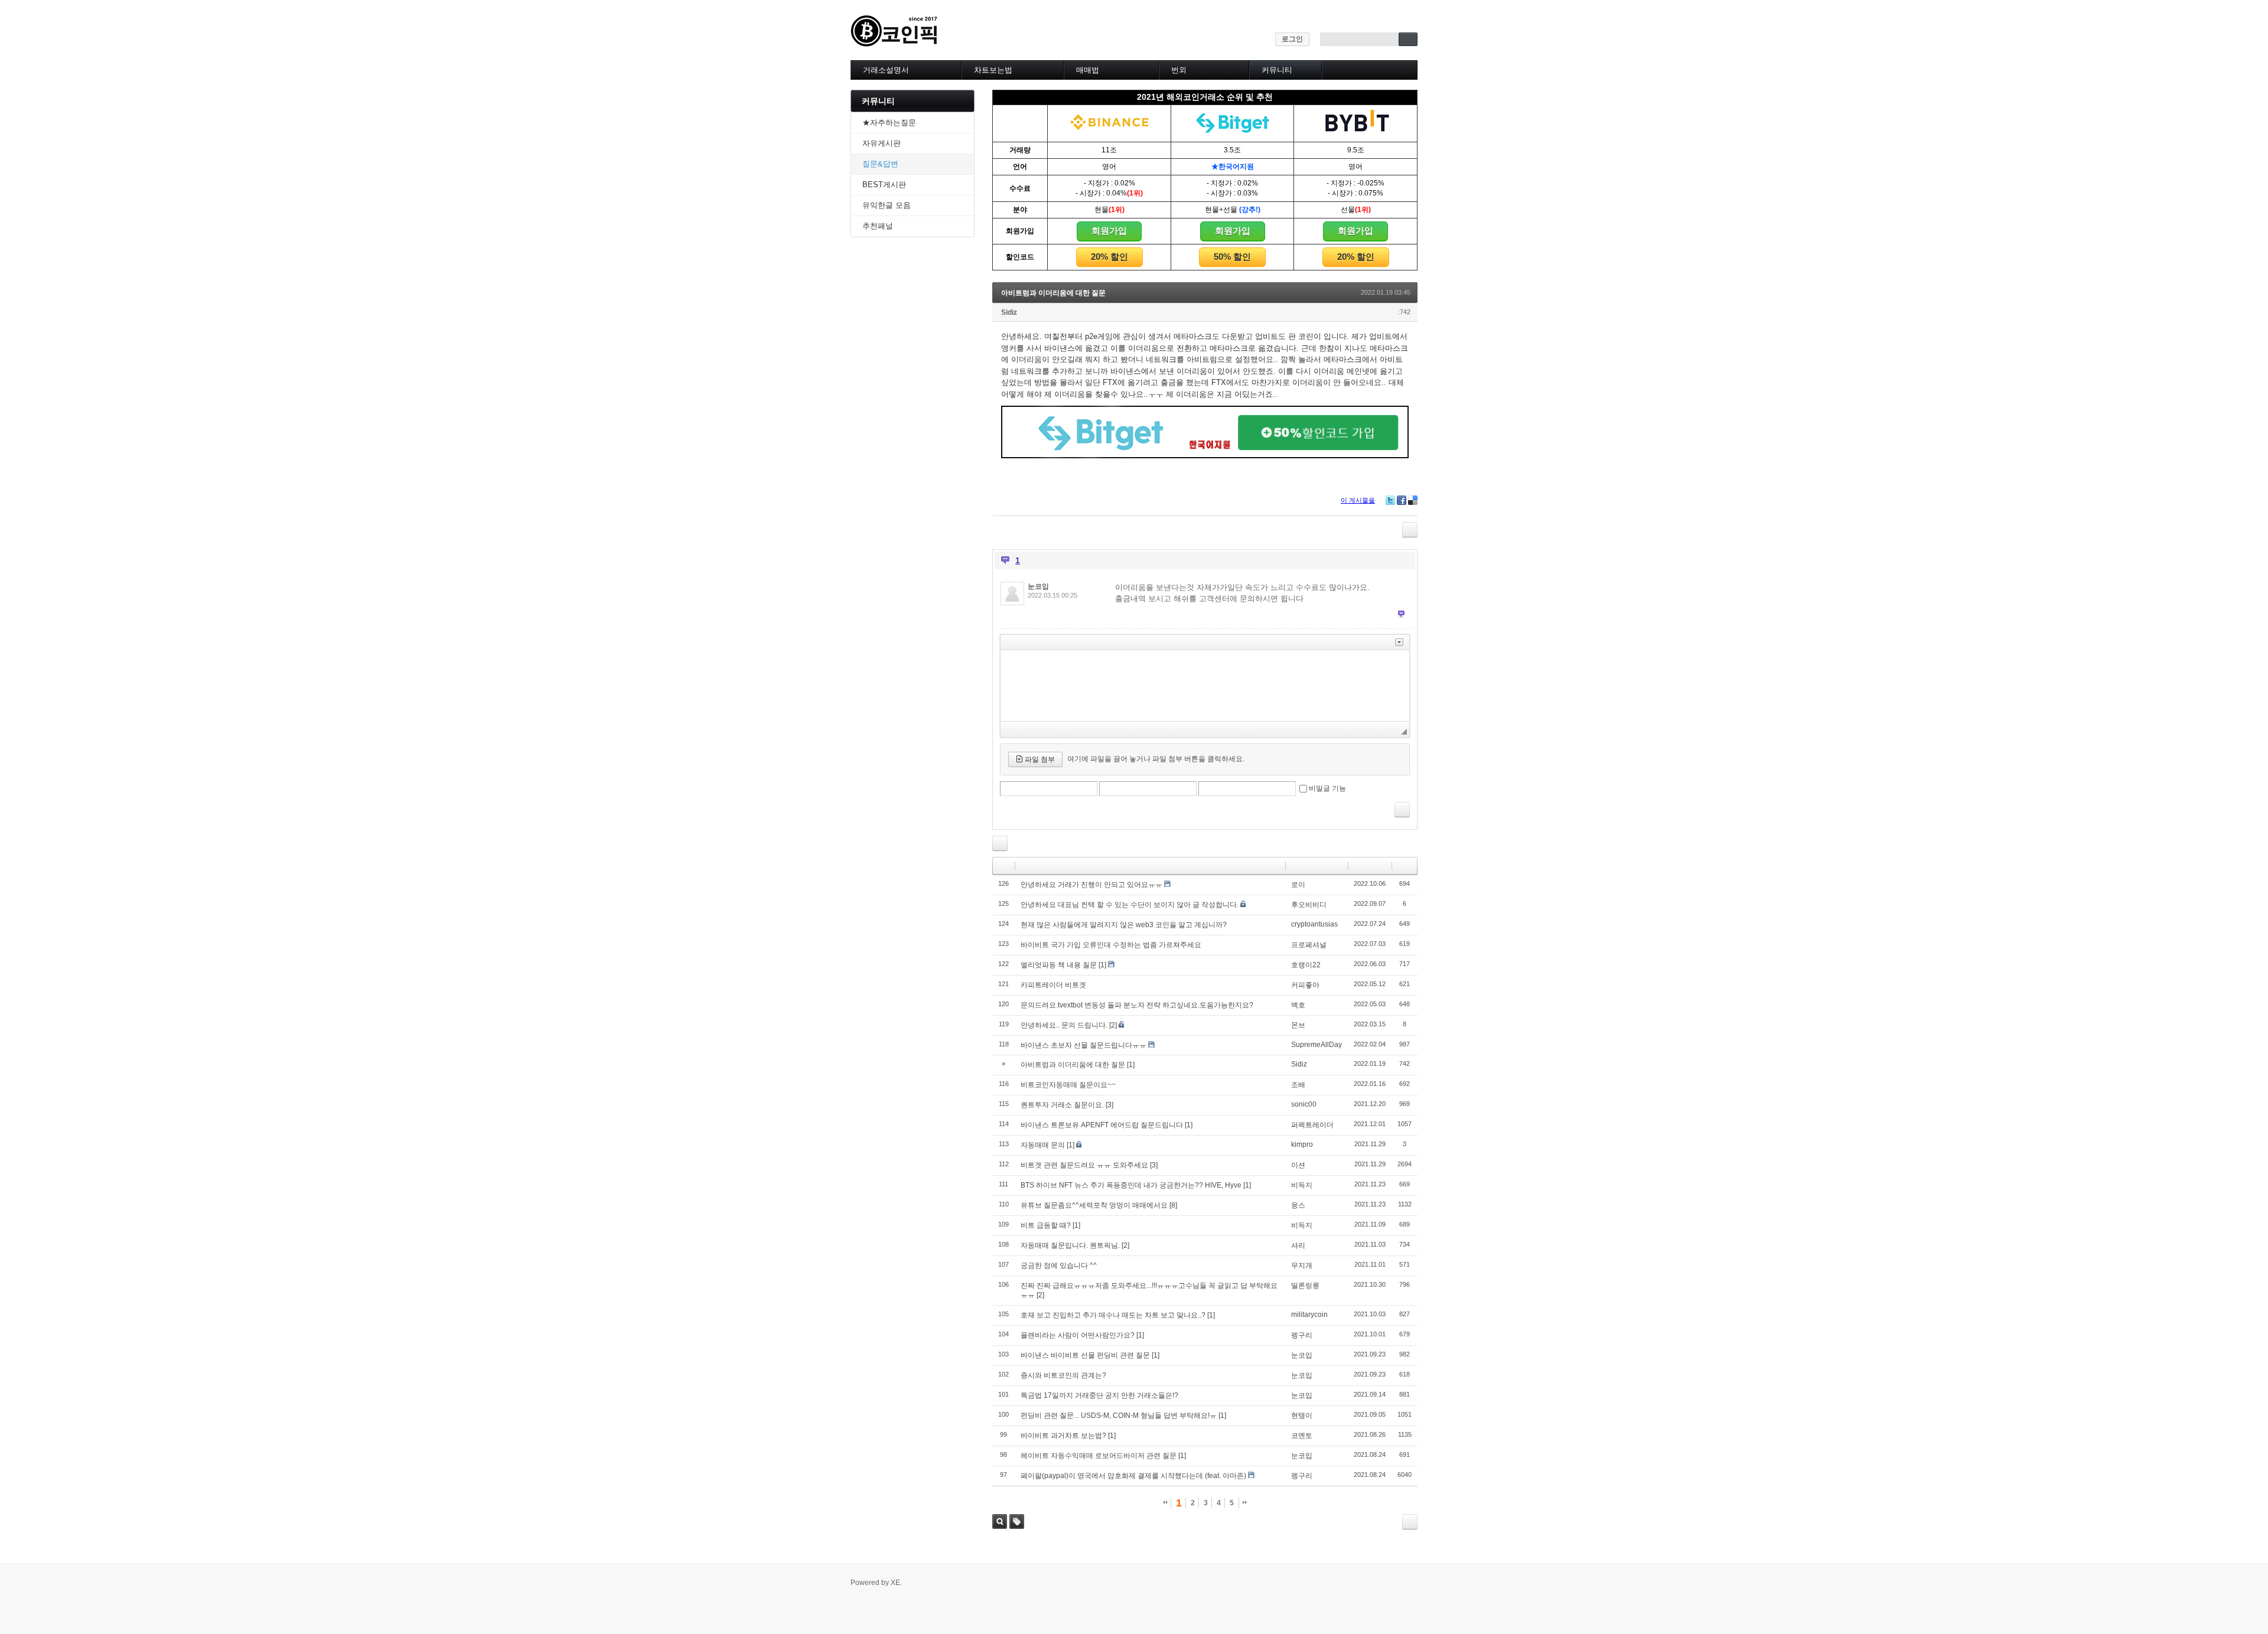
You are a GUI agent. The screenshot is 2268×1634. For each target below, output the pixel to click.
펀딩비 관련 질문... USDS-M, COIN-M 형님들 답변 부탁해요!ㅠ (1119, 1416)
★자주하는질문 (889, 123)
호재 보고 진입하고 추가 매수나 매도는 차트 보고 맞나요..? (1113, 1315)
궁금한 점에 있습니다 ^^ (1059, 1266)
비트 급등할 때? (1046, 1225)
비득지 (1302, 1185)
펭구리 (1302, 1335)
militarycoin (1309, 1315)
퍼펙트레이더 (1312, 1125)
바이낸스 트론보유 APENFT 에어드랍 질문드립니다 (1102, 1125)
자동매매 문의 (1043, 1145)
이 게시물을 (1358, 500)
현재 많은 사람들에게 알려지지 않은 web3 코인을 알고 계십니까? (1124, 925)
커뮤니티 (1277, 70)
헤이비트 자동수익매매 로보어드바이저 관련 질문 (1099, 1456)
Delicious (1413, 500)
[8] (1173, 1205)
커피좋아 (1305, 985)
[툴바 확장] (1399, 642)
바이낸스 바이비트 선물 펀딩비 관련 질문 (1085, 1355)
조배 (1298, 1085)
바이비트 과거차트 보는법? (1063, 1436)
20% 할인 (1109, 257)
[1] (1102, 965)
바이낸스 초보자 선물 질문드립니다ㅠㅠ (1084, 1045)
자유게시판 (882, 143)
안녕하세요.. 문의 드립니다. (1064, 1025)
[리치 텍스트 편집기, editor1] (1205, 686)
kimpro (1302, 1144)
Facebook (1402, 500)
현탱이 (1302, 1416)
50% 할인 (1232, 257)
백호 (1298, 1005)
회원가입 (1109, 231)
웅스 (1298, 1205)
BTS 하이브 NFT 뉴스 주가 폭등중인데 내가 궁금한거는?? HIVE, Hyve (1131, 1185)
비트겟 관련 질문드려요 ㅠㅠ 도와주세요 (1084, 1165)
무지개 (1302, 1266)
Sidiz (1009, 312)
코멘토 (1302, 1436)
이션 (1298, 1165)
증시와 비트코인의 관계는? (1063, 1375)
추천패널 (878, 226)
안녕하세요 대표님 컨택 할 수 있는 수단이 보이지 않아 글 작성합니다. (1130, 905)
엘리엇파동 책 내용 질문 (1059, 965)
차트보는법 (993, 70)
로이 (1298, 885)
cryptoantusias (1314, 924)
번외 (1179, 70)
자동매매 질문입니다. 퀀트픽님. (1070, 1245)
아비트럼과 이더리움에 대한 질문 (1053, 293)
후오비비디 (1309, 905)
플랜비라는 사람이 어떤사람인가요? (1078, 1335)
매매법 (1088, 70)
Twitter (1390, 500)
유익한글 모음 (887, 205)
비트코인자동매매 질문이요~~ (1068, 1085)
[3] (1109, 1105)
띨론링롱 (1305, 1286)
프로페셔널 (1309, 945)
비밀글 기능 (1327, 788)
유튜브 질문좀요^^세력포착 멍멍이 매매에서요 (1094, 1205)
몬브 (1298, 1025)
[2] (1113, 1025)
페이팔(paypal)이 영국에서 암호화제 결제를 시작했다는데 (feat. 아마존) (1133, 1476)
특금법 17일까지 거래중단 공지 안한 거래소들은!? (1099, 1395)
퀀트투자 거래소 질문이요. (1062, 1105)
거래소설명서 (886, 70)
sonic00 (1304, 1104)
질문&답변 (880, 164)
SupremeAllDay (1317, 1045)
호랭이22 (1306, 965)
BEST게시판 (884, 185)
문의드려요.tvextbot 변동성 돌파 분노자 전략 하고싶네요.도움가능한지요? (1137, 1005)
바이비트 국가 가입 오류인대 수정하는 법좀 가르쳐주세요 (1111, 945)
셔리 (1298, 1245)
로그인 (1292, 39)
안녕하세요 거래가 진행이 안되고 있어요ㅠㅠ (1091, 885)
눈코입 (1038, 586)
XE (895, 1583)
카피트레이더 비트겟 (1053, 985)
